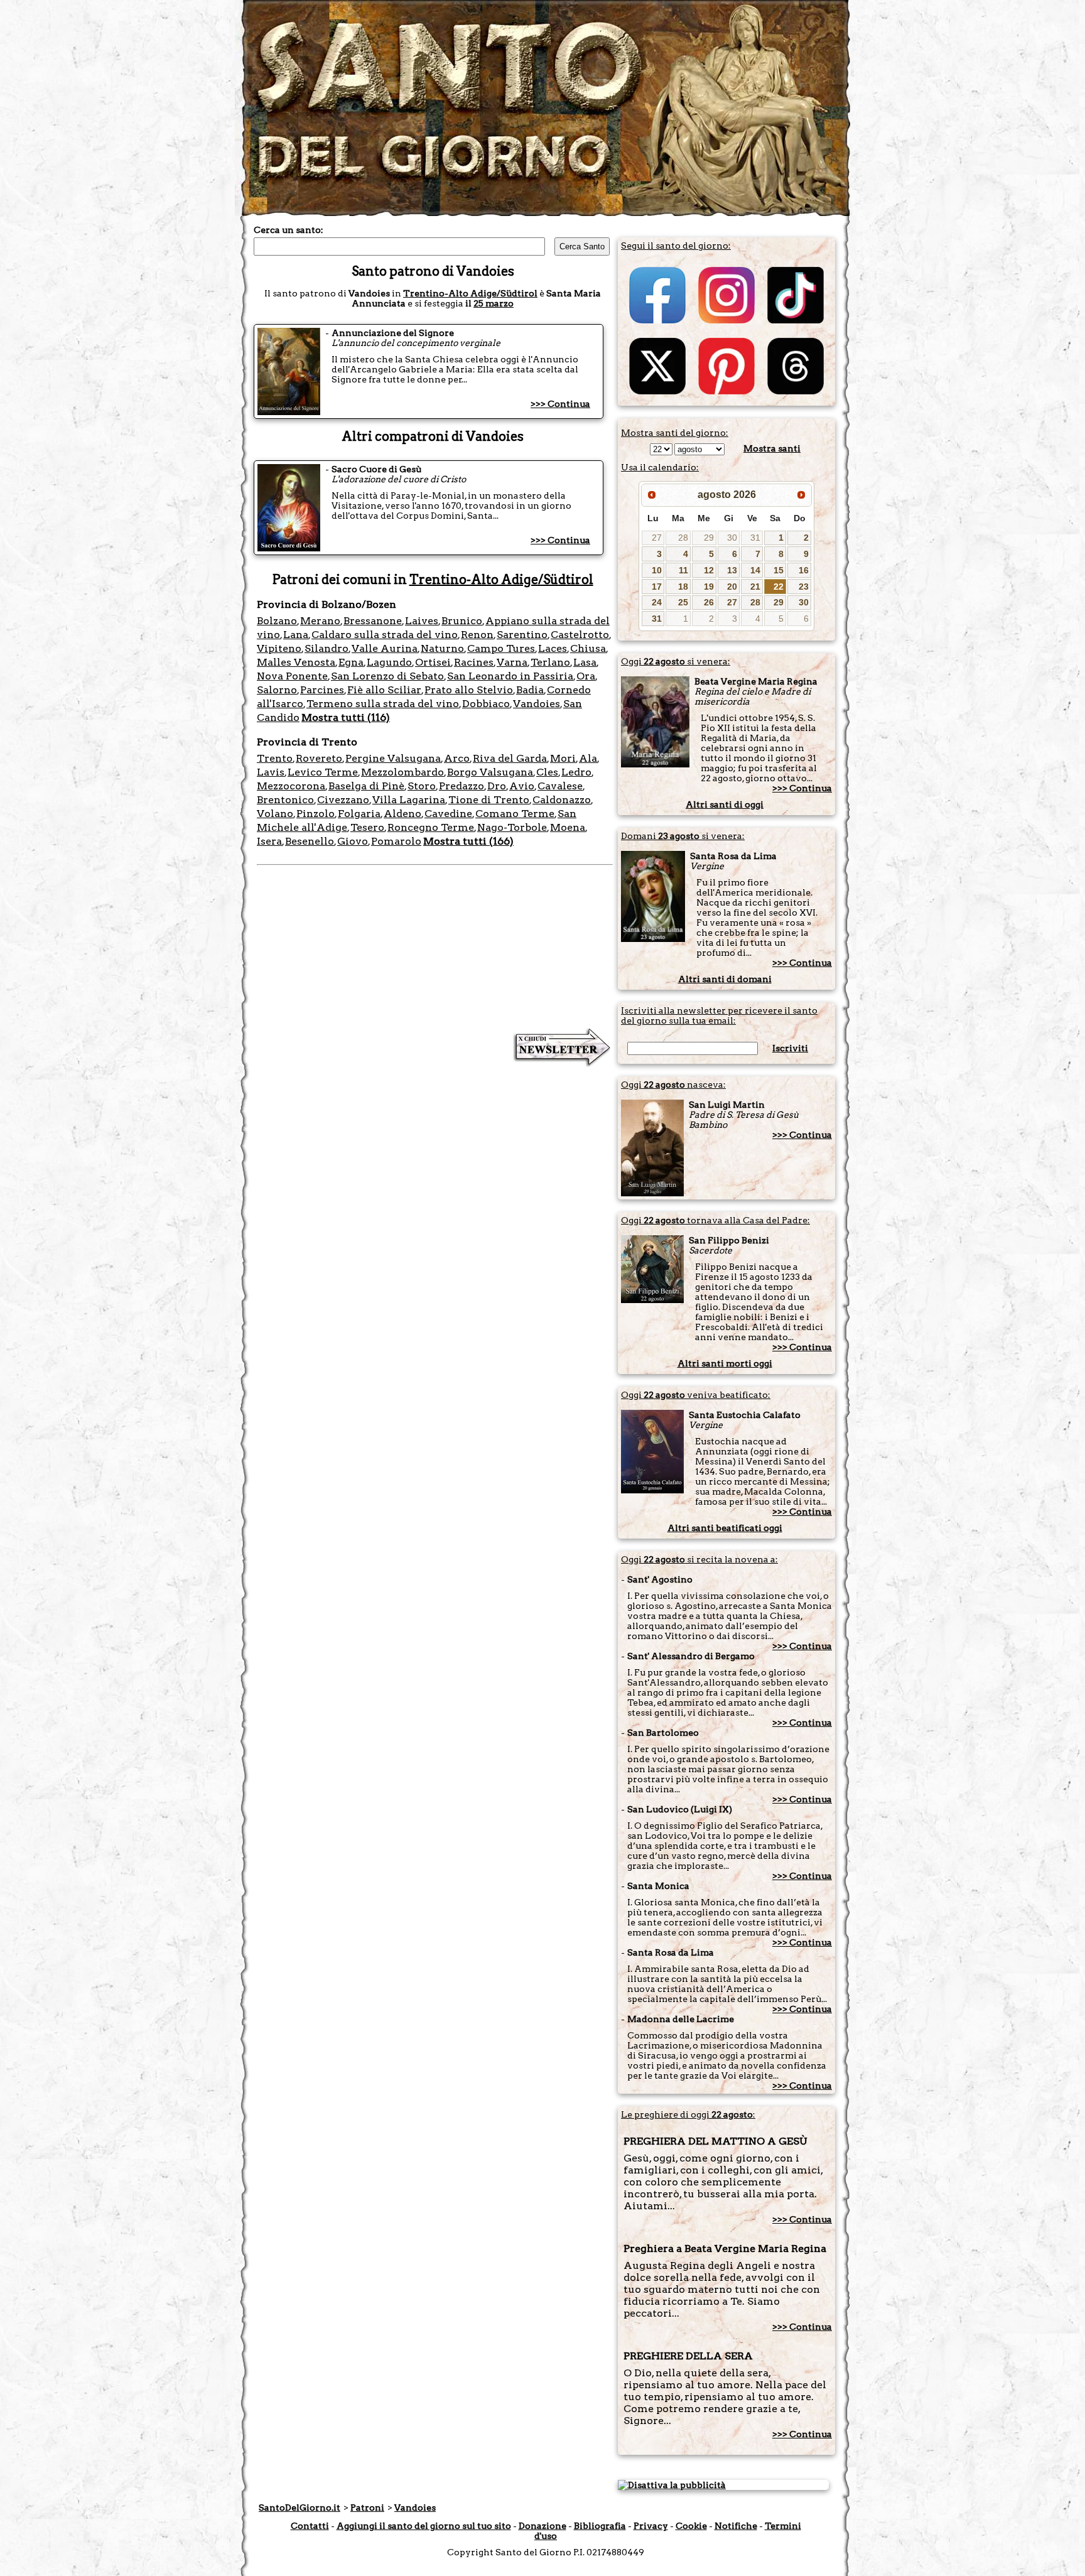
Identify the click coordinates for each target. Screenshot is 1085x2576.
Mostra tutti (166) (468, 841)
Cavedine (448, 814)
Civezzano (343, 800)
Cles (547, 772)
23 (804, 587)
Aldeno (402, 814)
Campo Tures (501, 648)
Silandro (327, 648)
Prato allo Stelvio (469, 690)
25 (683, 602)
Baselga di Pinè (366, 786)
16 (804, 570)
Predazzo (462, 786)
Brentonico (285, 800)
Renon (477, 635)
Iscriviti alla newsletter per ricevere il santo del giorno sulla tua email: (719, 1015)
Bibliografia (600, 2526)
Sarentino (522, 635)
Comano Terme (515, 814)
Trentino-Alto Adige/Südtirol (470, 293)
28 (683, 538)
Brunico (462, 621)
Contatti (310, 2526)
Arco (457, 758)
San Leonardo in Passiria (510, 676)
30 (732, 538)
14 (755, 570)
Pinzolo (316, 814)
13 (732, 570)
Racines (474, 662)
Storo (422, 786)
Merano (320, 621)
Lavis (271, 772)
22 (779, 587)
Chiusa (588, 648)
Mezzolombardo (402, 772)
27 (657, 538)
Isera (269, 841)
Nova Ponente (292, 676)
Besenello (310, 841)
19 (709, 587)
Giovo (353, 841)
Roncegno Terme (431, 827)
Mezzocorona (291, 786)
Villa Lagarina (409, 800)
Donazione (542, 2526)
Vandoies (537, 704)
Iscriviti (790, 1048)
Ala (588, 758)
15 (779, 570)
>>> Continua (560, 404)
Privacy (651, 2526)
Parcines (322, 690)
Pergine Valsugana (393, 758)
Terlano (550, 662)
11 (683, 570)
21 (755, 587)
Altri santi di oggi (725, 804)
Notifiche (736, 2526)
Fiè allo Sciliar (384, 690)
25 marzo (494, 303)
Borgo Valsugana (490, 772)
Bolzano (277, 621)
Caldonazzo (562, 800)
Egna (351, 662)
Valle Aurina (385, 648)
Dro (497, 786)
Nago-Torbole (512, 827)
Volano (275, 814)
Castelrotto (580, 635)
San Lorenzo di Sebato (387, 676)
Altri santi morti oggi (725, 1363)
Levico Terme (323, 772)
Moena (568, 827)
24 (657, 602)
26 (709, 602)
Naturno (442, 648)
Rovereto (319, 758)
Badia (530, 690)
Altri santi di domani (725, 979)
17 (657, 587)
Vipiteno (279, 648)
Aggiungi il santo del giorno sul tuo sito (424, 2526)
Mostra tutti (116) (346, 717)
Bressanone (373, 621)
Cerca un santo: (289, 230)
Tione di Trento (489, 800)
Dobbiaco (486, 704)
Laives (422, 621)
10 (657, 570)
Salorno (277, 690)
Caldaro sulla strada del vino (385, 635)
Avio (522, 786)
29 (709, 538)
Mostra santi (772, 448)
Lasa (585, 662)
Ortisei (433, 662)
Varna (512, 662)
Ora (586, 676)
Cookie (691, 2526)
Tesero (367, 827)
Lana (296, 635)
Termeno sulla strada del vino (383, 704)
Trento (275, 758)
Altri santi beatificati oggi (725, 1528)
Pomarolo (396, 841)
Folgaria (359, 814)
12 (709, 570)
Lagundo (389, 662)
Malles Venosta (296, 662)
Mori (563, 758)
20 (732, 587)
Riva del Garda (510, 758)
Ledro (576, 772)
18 (683, 587)
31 (755, 538)
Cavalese (560, 786)
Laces (553, 648)
